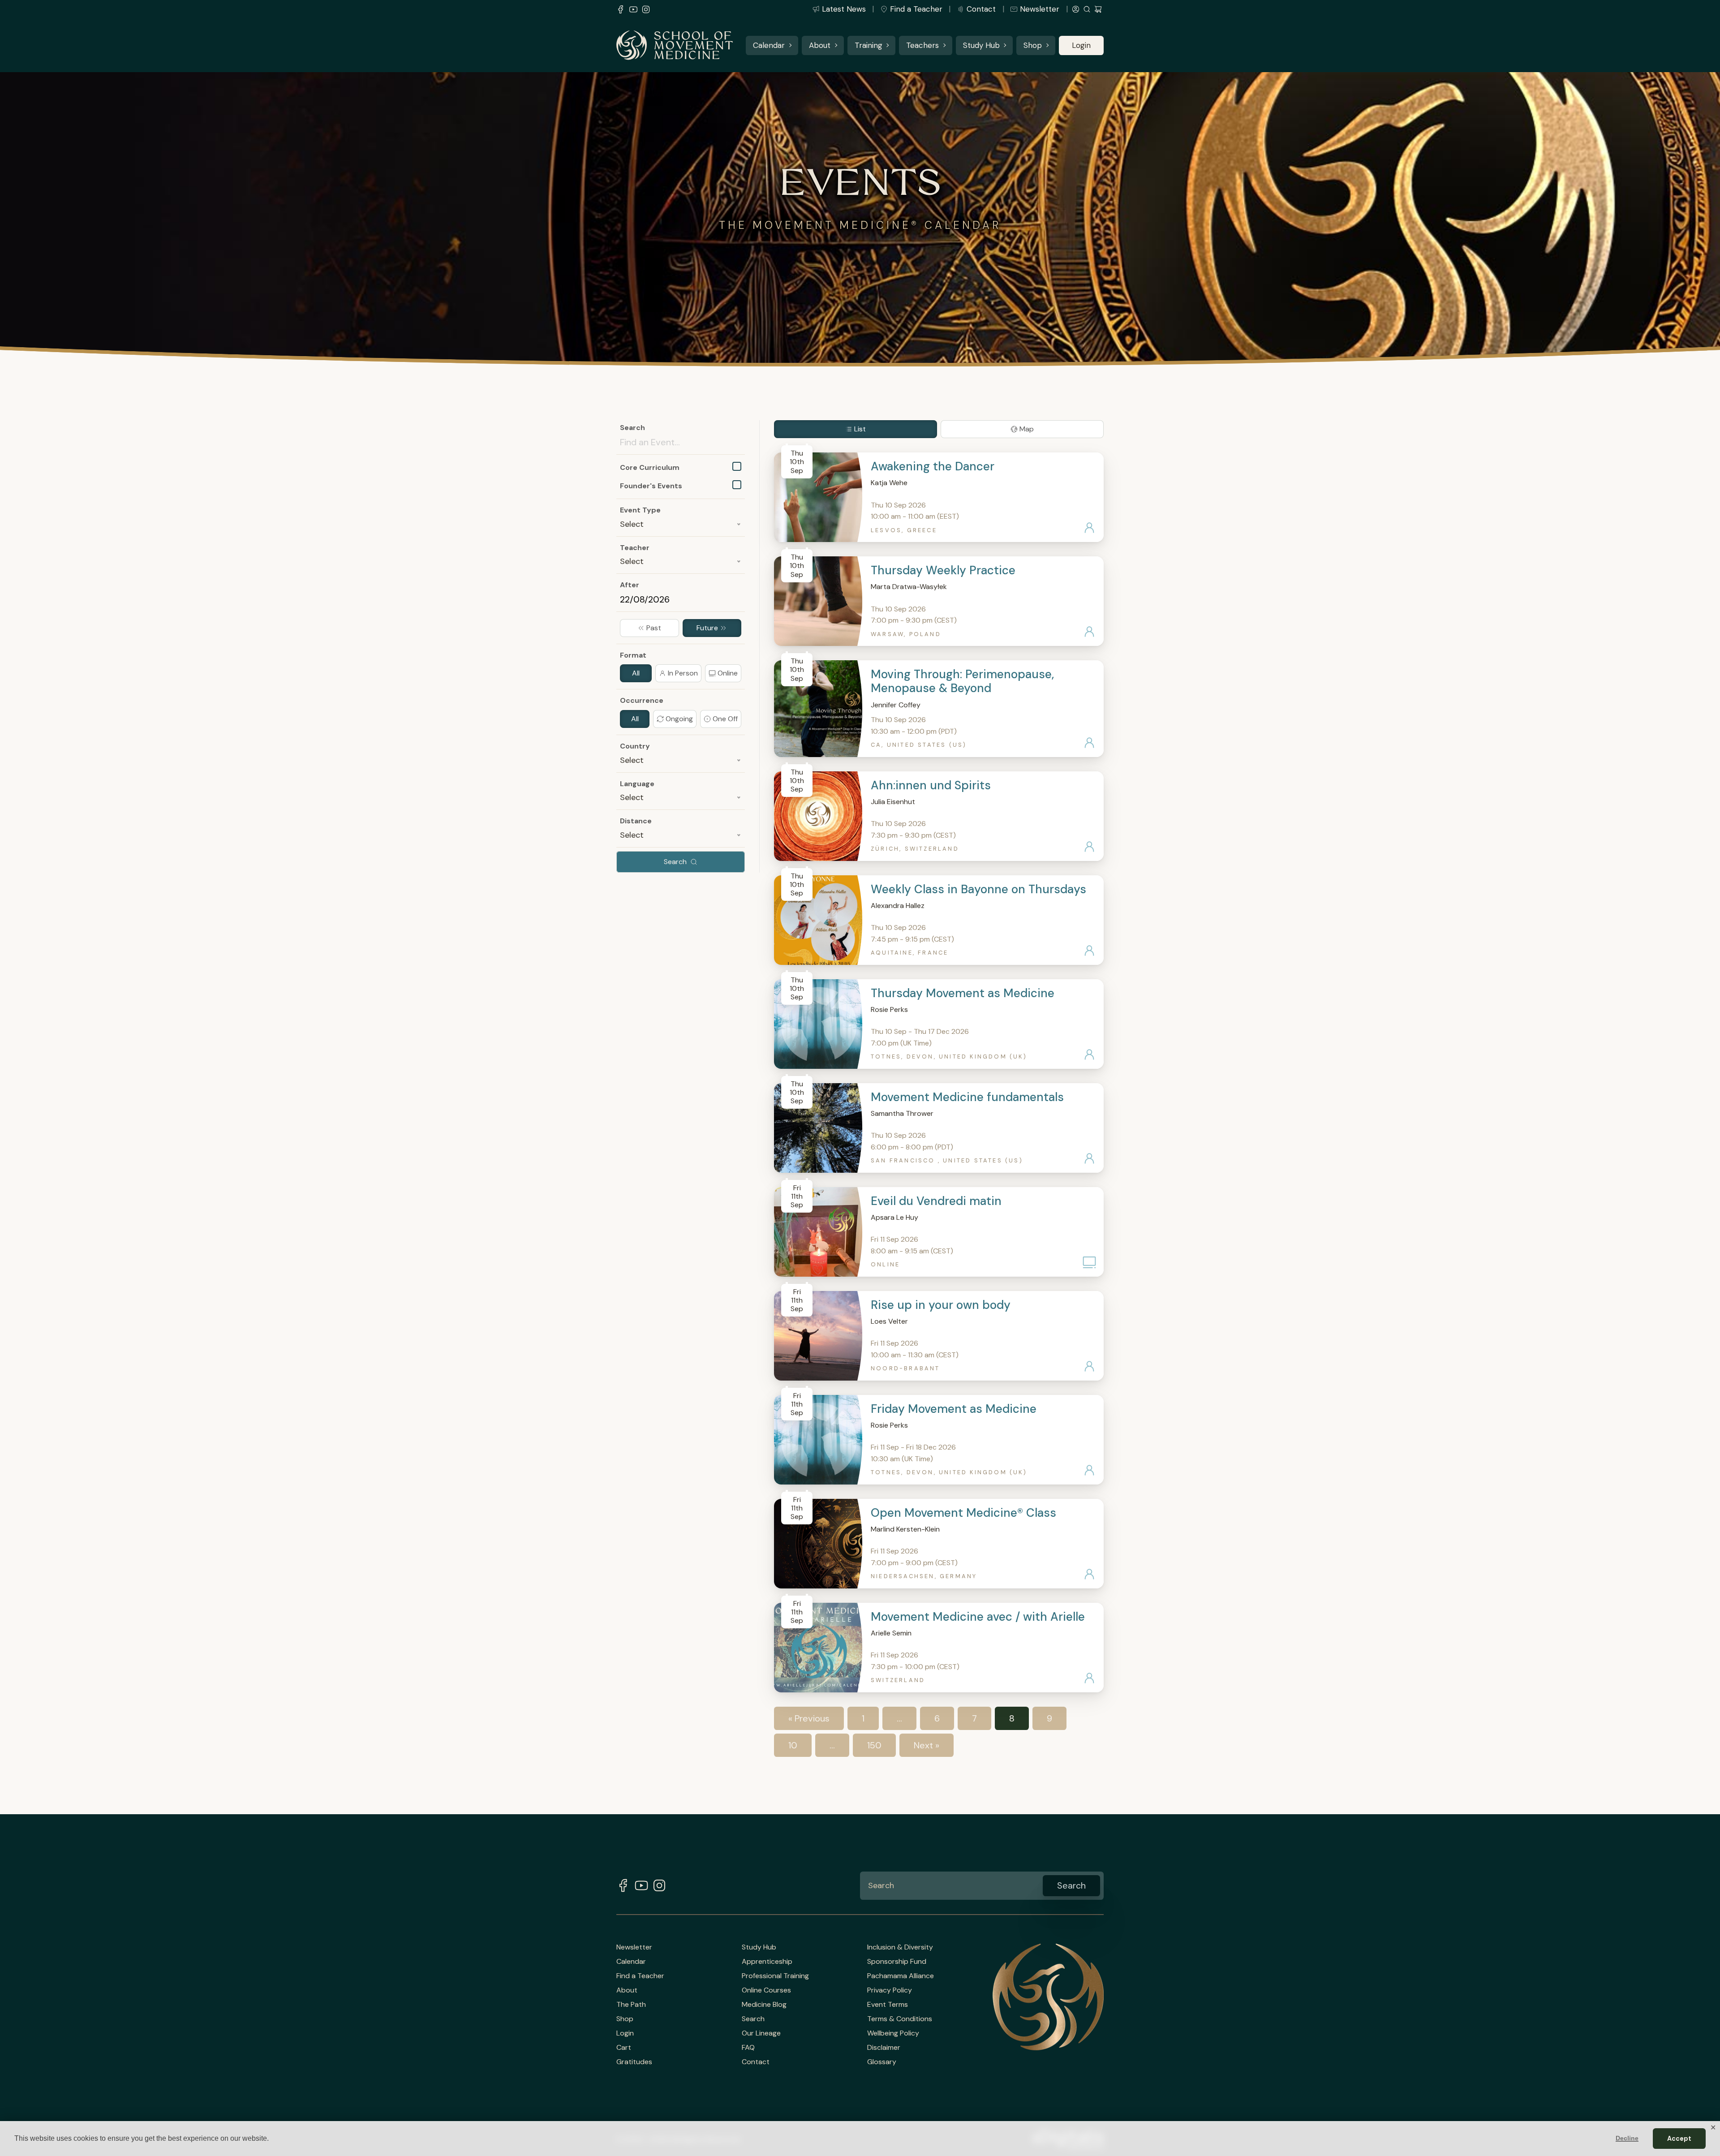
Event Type (640, 510)
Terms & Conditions (900, 2019)
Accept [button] (1679, 2139)
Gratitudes (634, 2062)
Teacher (635, 548)
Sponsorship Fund (897, 1962)
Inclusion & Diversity (900, 1947)
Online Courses (766, 1990)
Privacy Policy (890, 1990)
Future (707, 628)
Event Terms (888, 2005)
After (630, 585)
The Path (631, 2005)
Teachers (922, 45)
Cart (624, 2048)
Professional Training (775, 1976)
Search (632, 428)
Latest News (844, 9)
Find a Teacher (916, 9)
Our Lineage (761, 2033)
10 (793, 1745)
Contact (981, 9)
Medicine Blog (764, 2005)
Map (1027, 429)
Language (637, 784)
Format (633, 655)
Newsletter (1040, 9)
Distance (636, 821)
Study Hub (981, 45)
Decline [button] (1627, 2138)
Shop (1033, 45)
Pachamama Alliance (901, 1976)
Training (869, 45)
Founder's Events (651, 486)
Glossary (882, 2062)
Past (654, 628)
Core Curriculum (650, 467)
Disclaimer (884, 2048)
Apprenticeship (767, 1962)
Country (635, 746)
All (636, 673)
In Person (683, 673)
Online (728, 673)
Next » (927, 1745)
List (860, 429)
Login (1081, 45)
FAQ (748, 2048)
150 (874, 1745)
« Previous (809, 1718)
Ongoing (679, 719)
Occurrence (642, 700)
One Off (725, 719)
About (820, 45)
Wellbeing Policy (893, 2033)
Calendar (769, 45)
